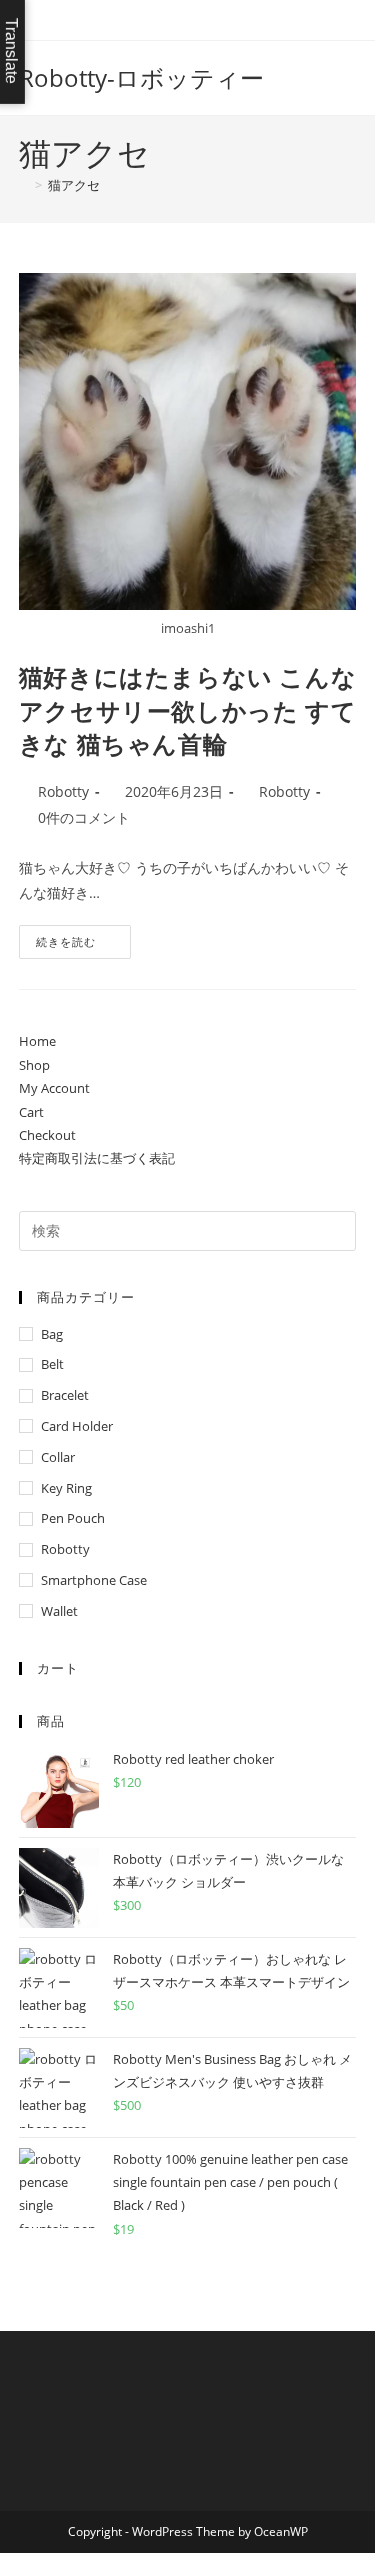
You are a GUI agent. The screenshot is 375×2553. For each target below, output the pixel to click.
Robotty (63, 791)
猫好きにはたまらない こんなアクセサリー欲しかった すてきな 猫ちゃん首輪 (187, 710)
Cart (31, 1112)
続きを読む (73, 945)
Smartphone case (94, 1580)
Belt (52, 1364)
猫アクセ (74, 185)
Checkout (47, 1135)
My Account (54, 1088)
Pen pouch (73, 1518)
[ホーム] (24, 185)
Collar (58, 1457)
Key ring (66, 1488)
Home (37, 1041)
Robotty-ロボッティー (141, 77)
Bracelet (65, 1395)
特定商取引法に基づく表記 (97, 1158)
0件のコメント (84, 817)
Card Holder (77, 1426)
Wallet (59, 1611)
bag (52, 1334)
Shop (34, 1065)
